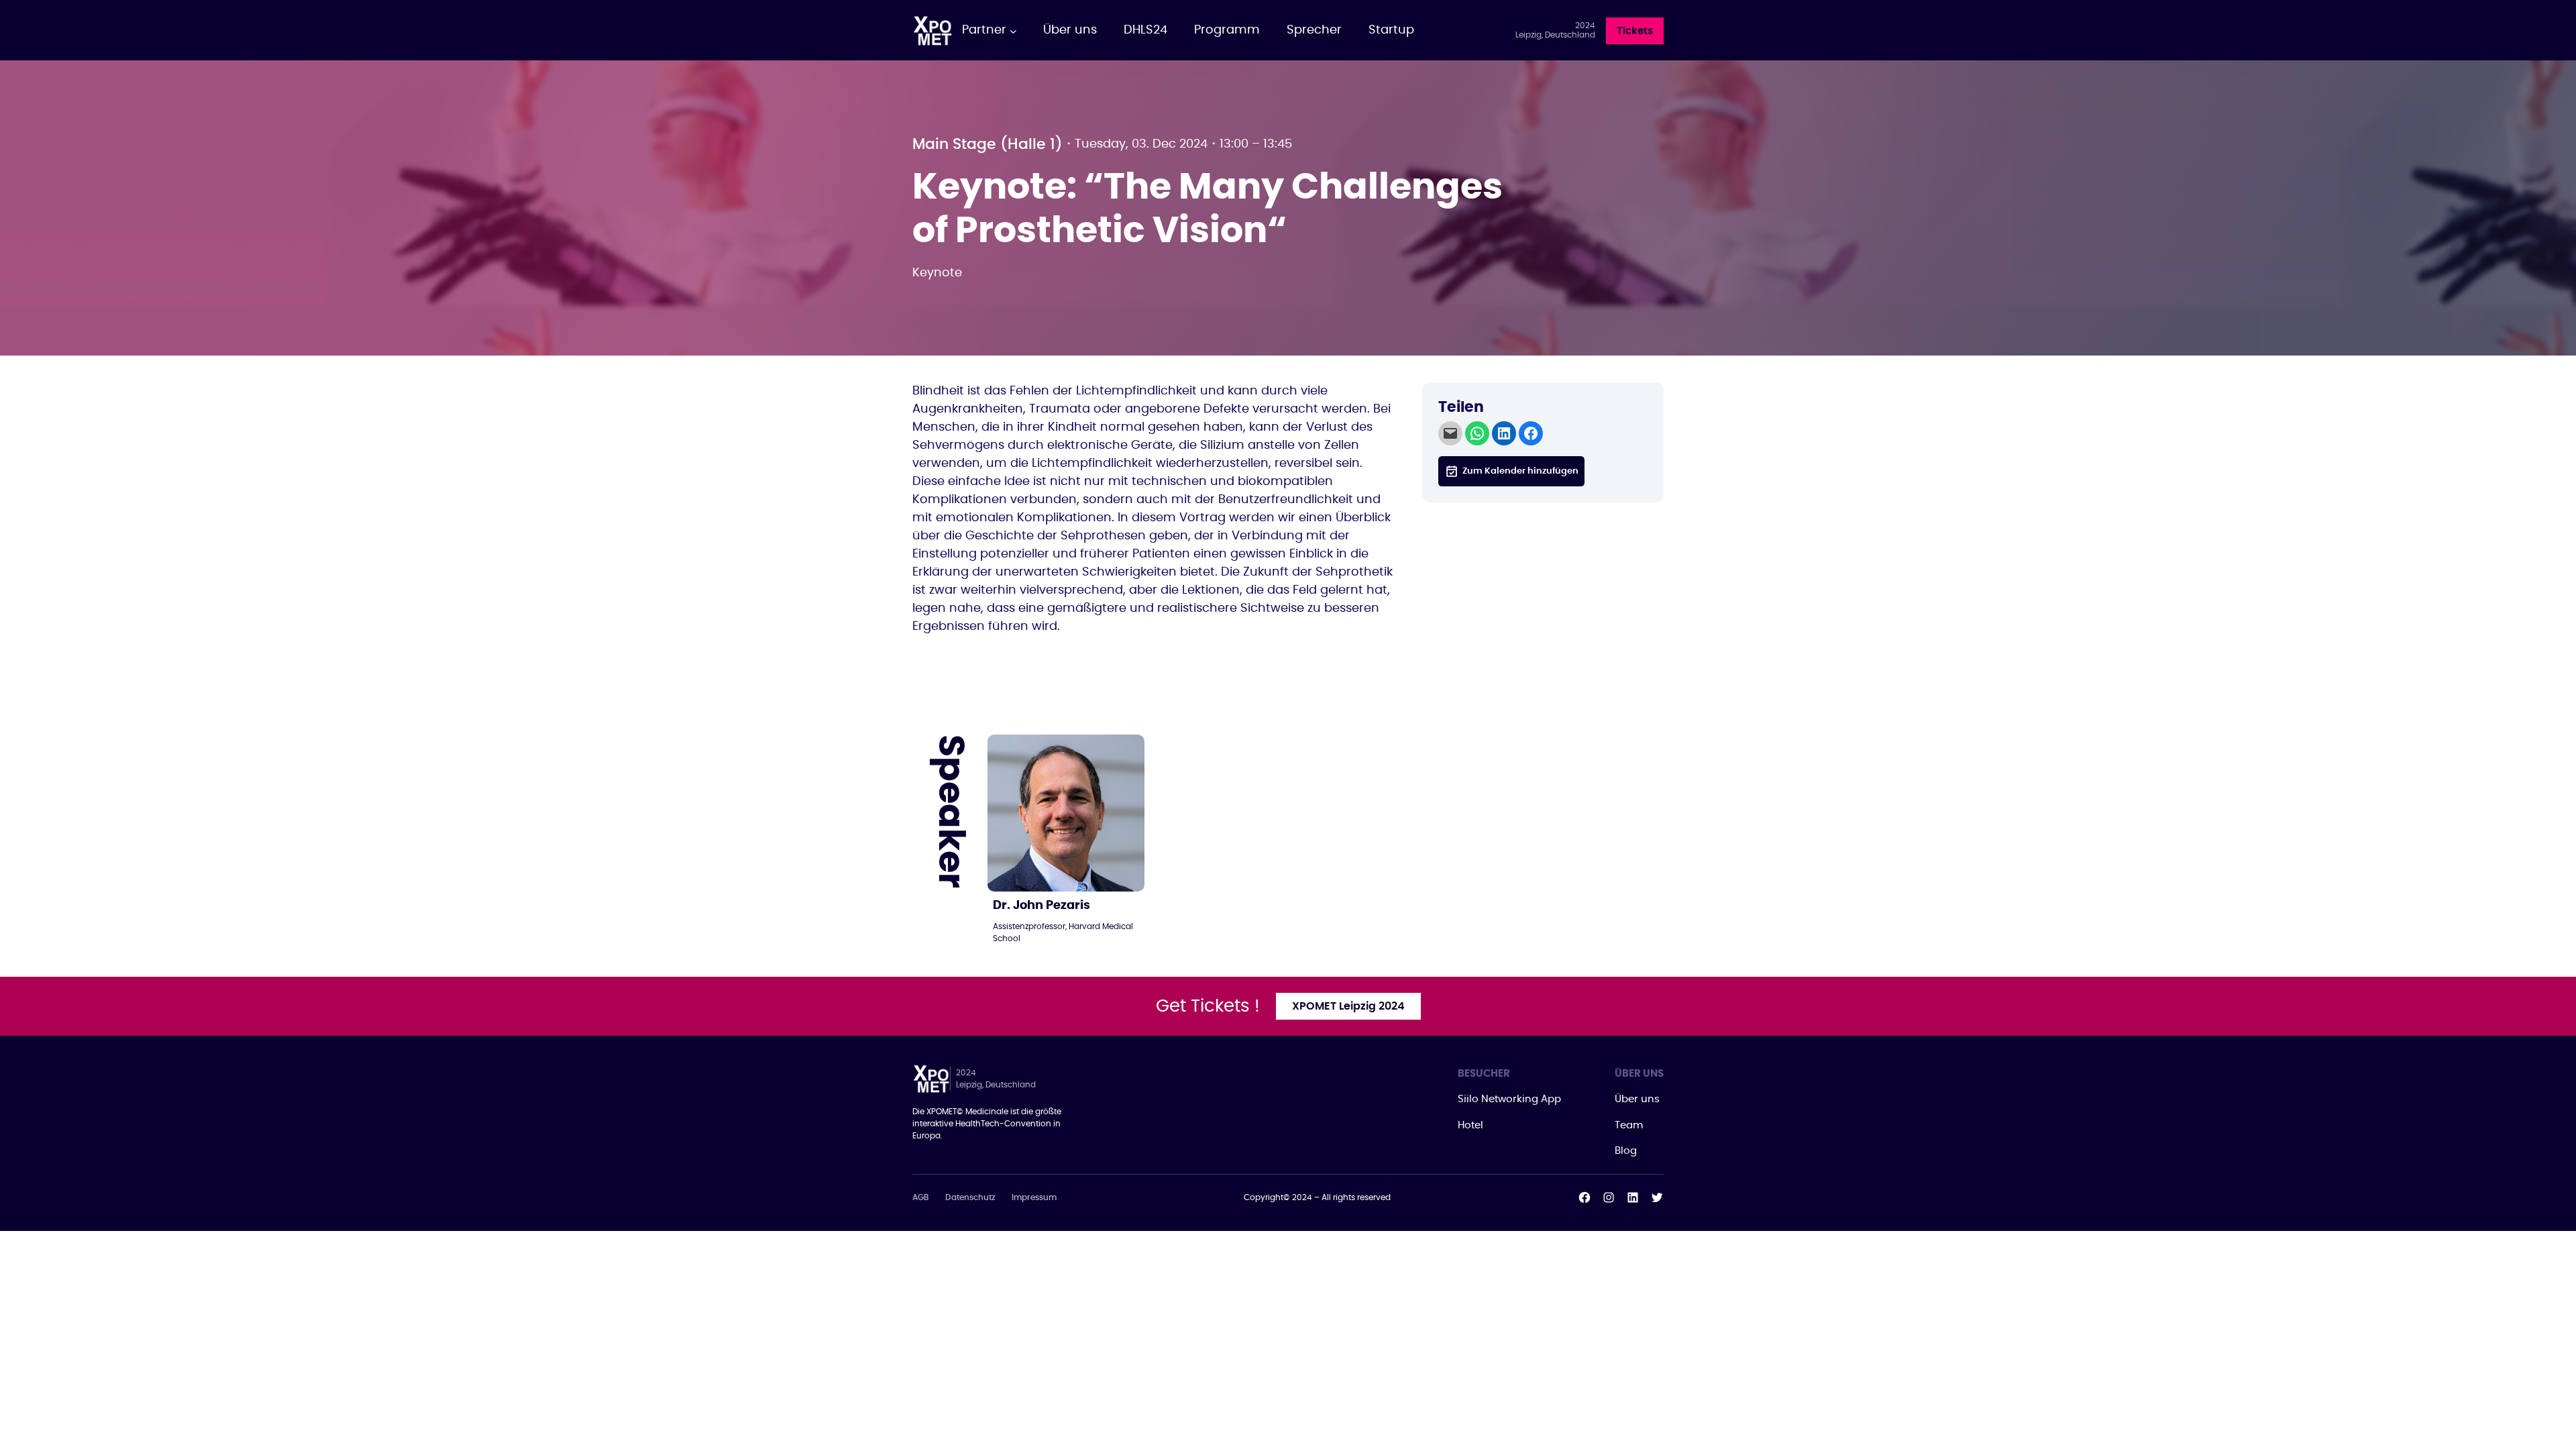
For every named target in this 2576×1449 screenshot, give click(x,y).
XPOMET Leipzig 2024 (1348, 1006)
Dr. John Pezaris (1041, 906)
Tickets (1635, 31)
